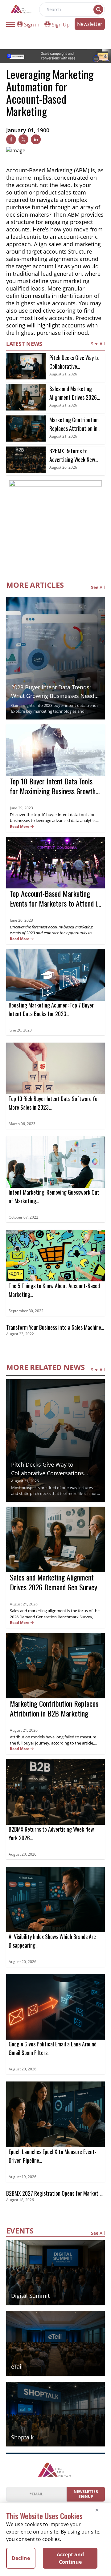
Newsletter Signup (86, 2494)
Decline (21, 2558)
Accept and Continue (70, 2558)
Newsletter (90, 24)
